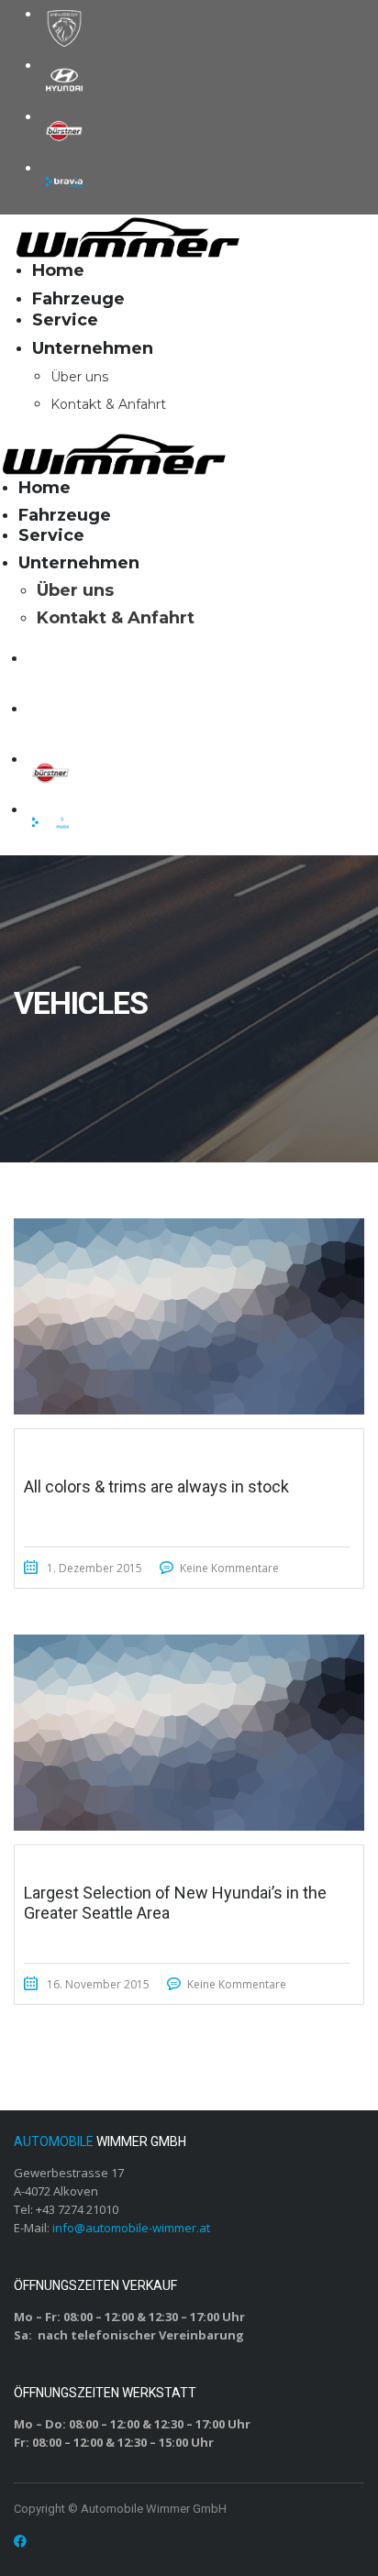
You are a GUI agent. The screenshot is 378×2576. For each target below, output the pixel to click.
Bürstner (64, 131)
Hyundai (64, 80)
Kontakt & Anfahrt (108, 404)
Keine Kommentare (229, 1568)
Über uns (79, 377)
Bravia (64, 182)
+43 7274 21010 (77, 2209)
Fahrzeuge (78, 299)
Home (58, 270)
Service (65, 320)
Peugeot (64, 28)
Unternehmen (93, 348)
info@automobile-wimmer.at (131, 2228)
